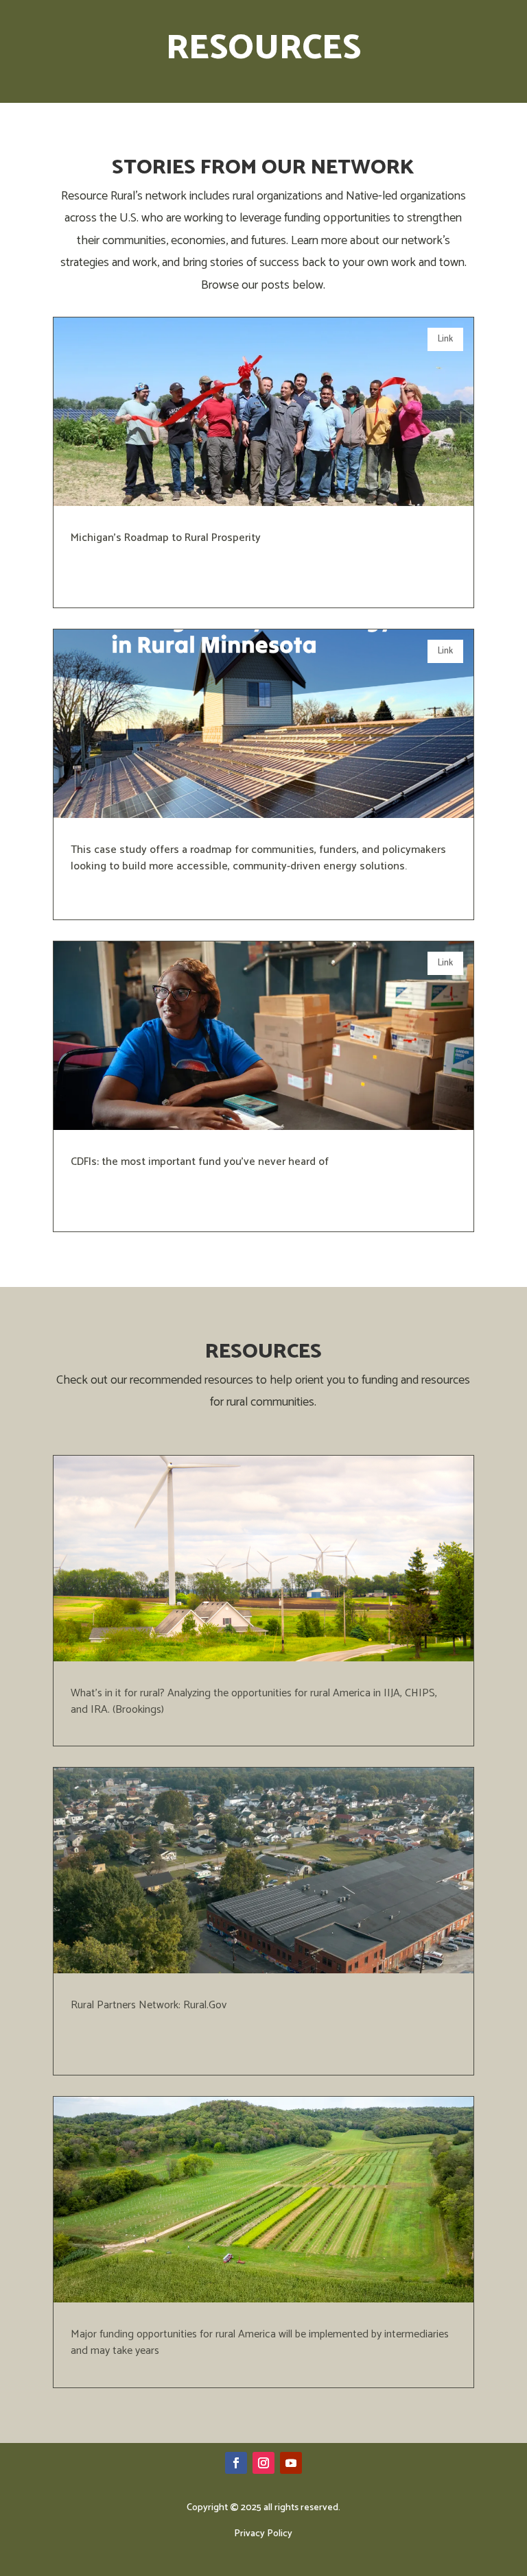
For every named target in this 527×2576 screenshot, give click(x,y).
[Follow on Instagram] (263, 2463)
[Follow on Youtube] (291, 2463)
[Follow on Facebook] (236, 2463)
